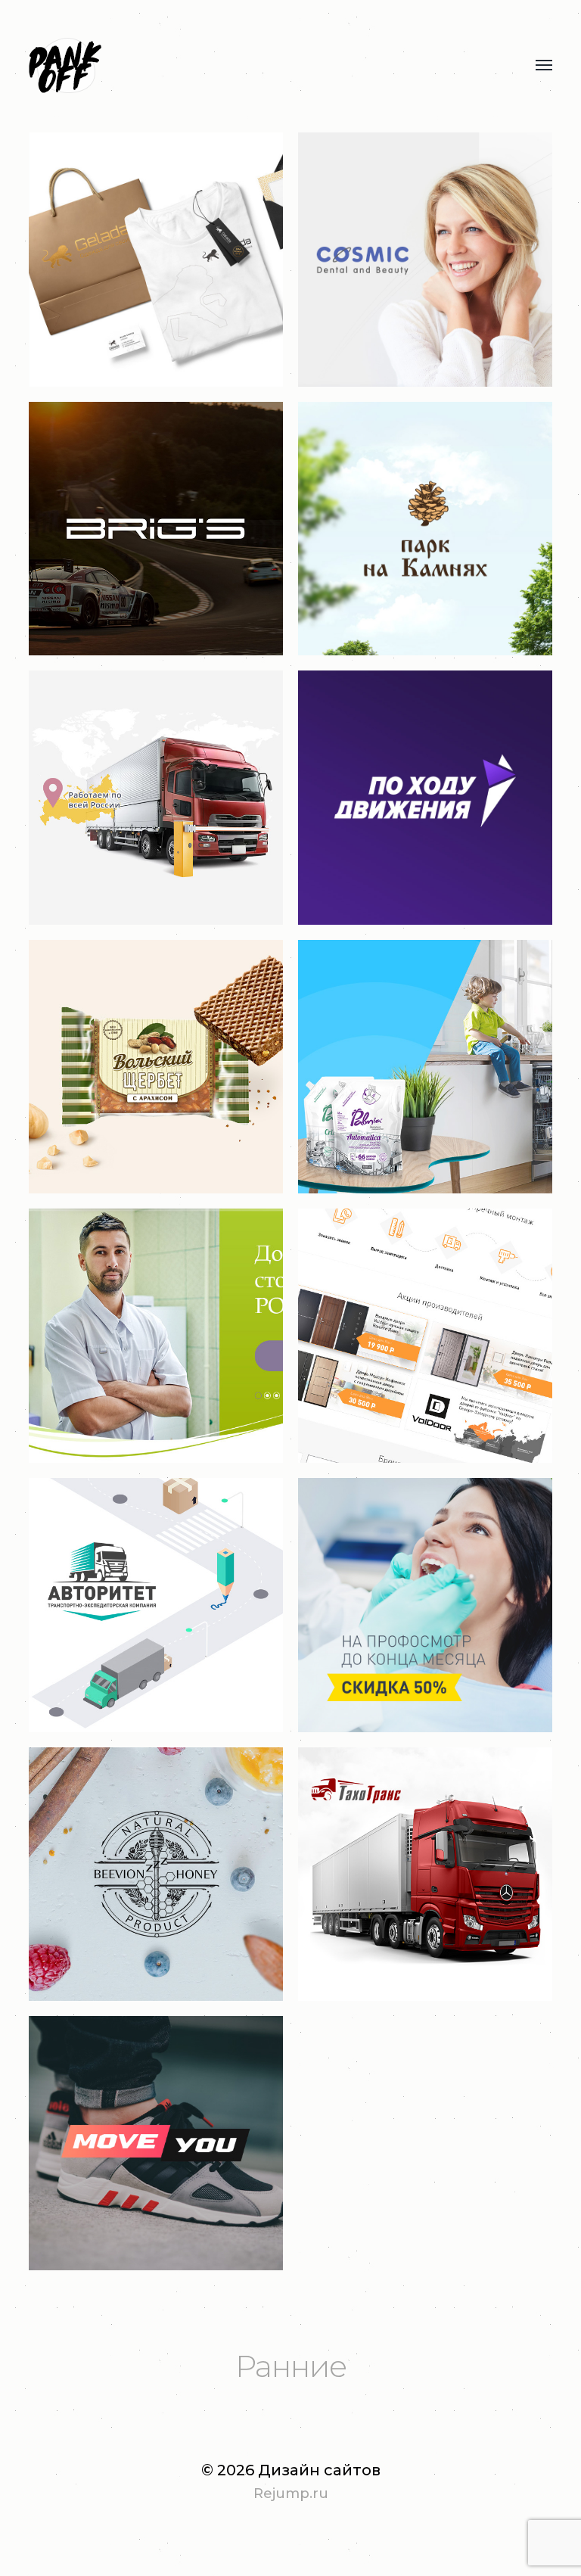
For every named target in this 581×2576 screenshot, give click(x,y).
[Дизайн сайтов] (260, 66)
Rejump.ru (291, 2494)
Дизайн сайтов (319, 2470)
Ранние (291, 2366)
